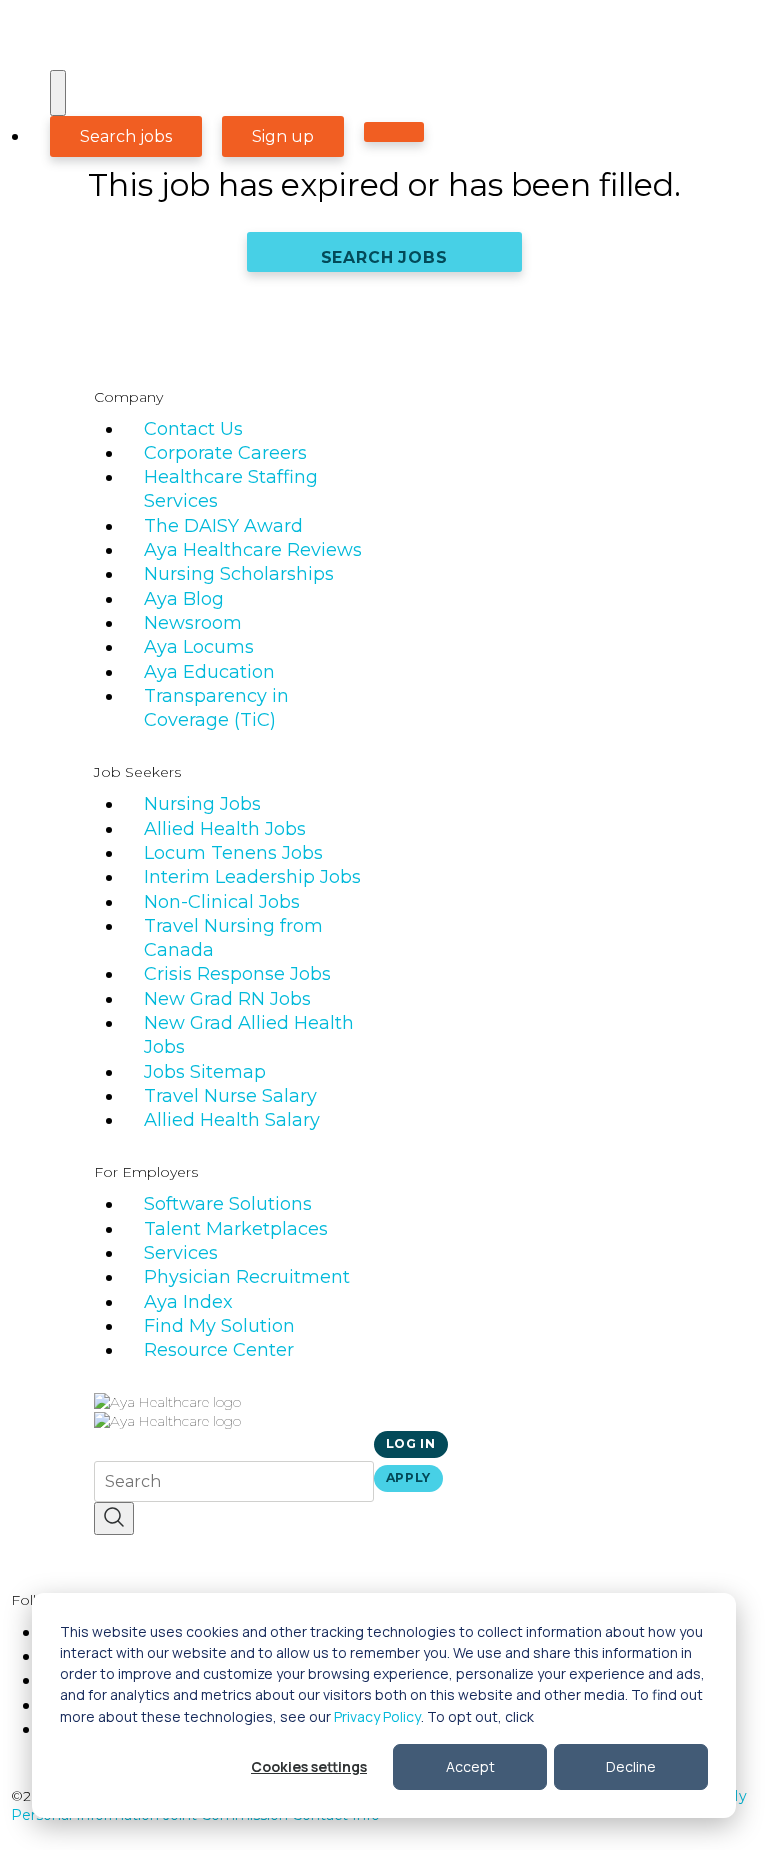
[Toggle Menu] (58, 93)
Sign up (283, 136)
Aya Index (188, 1302)
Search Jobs (384, 257)
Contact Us (193, 429)
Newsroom (193, 623)
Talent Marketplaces (236, 1229)
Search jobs (126, 136)
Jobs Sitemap (205, 1072)
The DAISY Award (223, 526)
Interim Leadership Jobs (252, 877)
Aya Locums (199, 647)
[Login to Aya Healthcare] (394, 132)
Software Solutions (228, 1204)
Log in (411, 1443)
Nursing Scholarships (239, 574)
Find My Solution (219, 1326)
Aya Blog (184, 599)
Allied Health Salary (232, 1120)
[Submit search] (114, 1518)
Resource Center (219, 1350)
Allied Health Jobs (225, 829)
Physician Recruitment (247, 1277)
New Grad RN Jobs (227, 999)
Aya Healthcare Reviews (253, 550)
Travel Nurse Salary (230, 1096)
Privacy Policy (377, 1716)
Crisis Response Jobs (237, 974)
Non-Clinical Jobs (222, 902)
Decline (631, 1766)
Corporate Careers (225, 453)
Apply (408, 1477)
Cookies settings (309, 1766)
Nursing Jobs (202, 804)
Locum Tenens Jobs (233, 853)
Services (181, 1253)
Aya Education (209, 672)
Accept (470, 1766)
